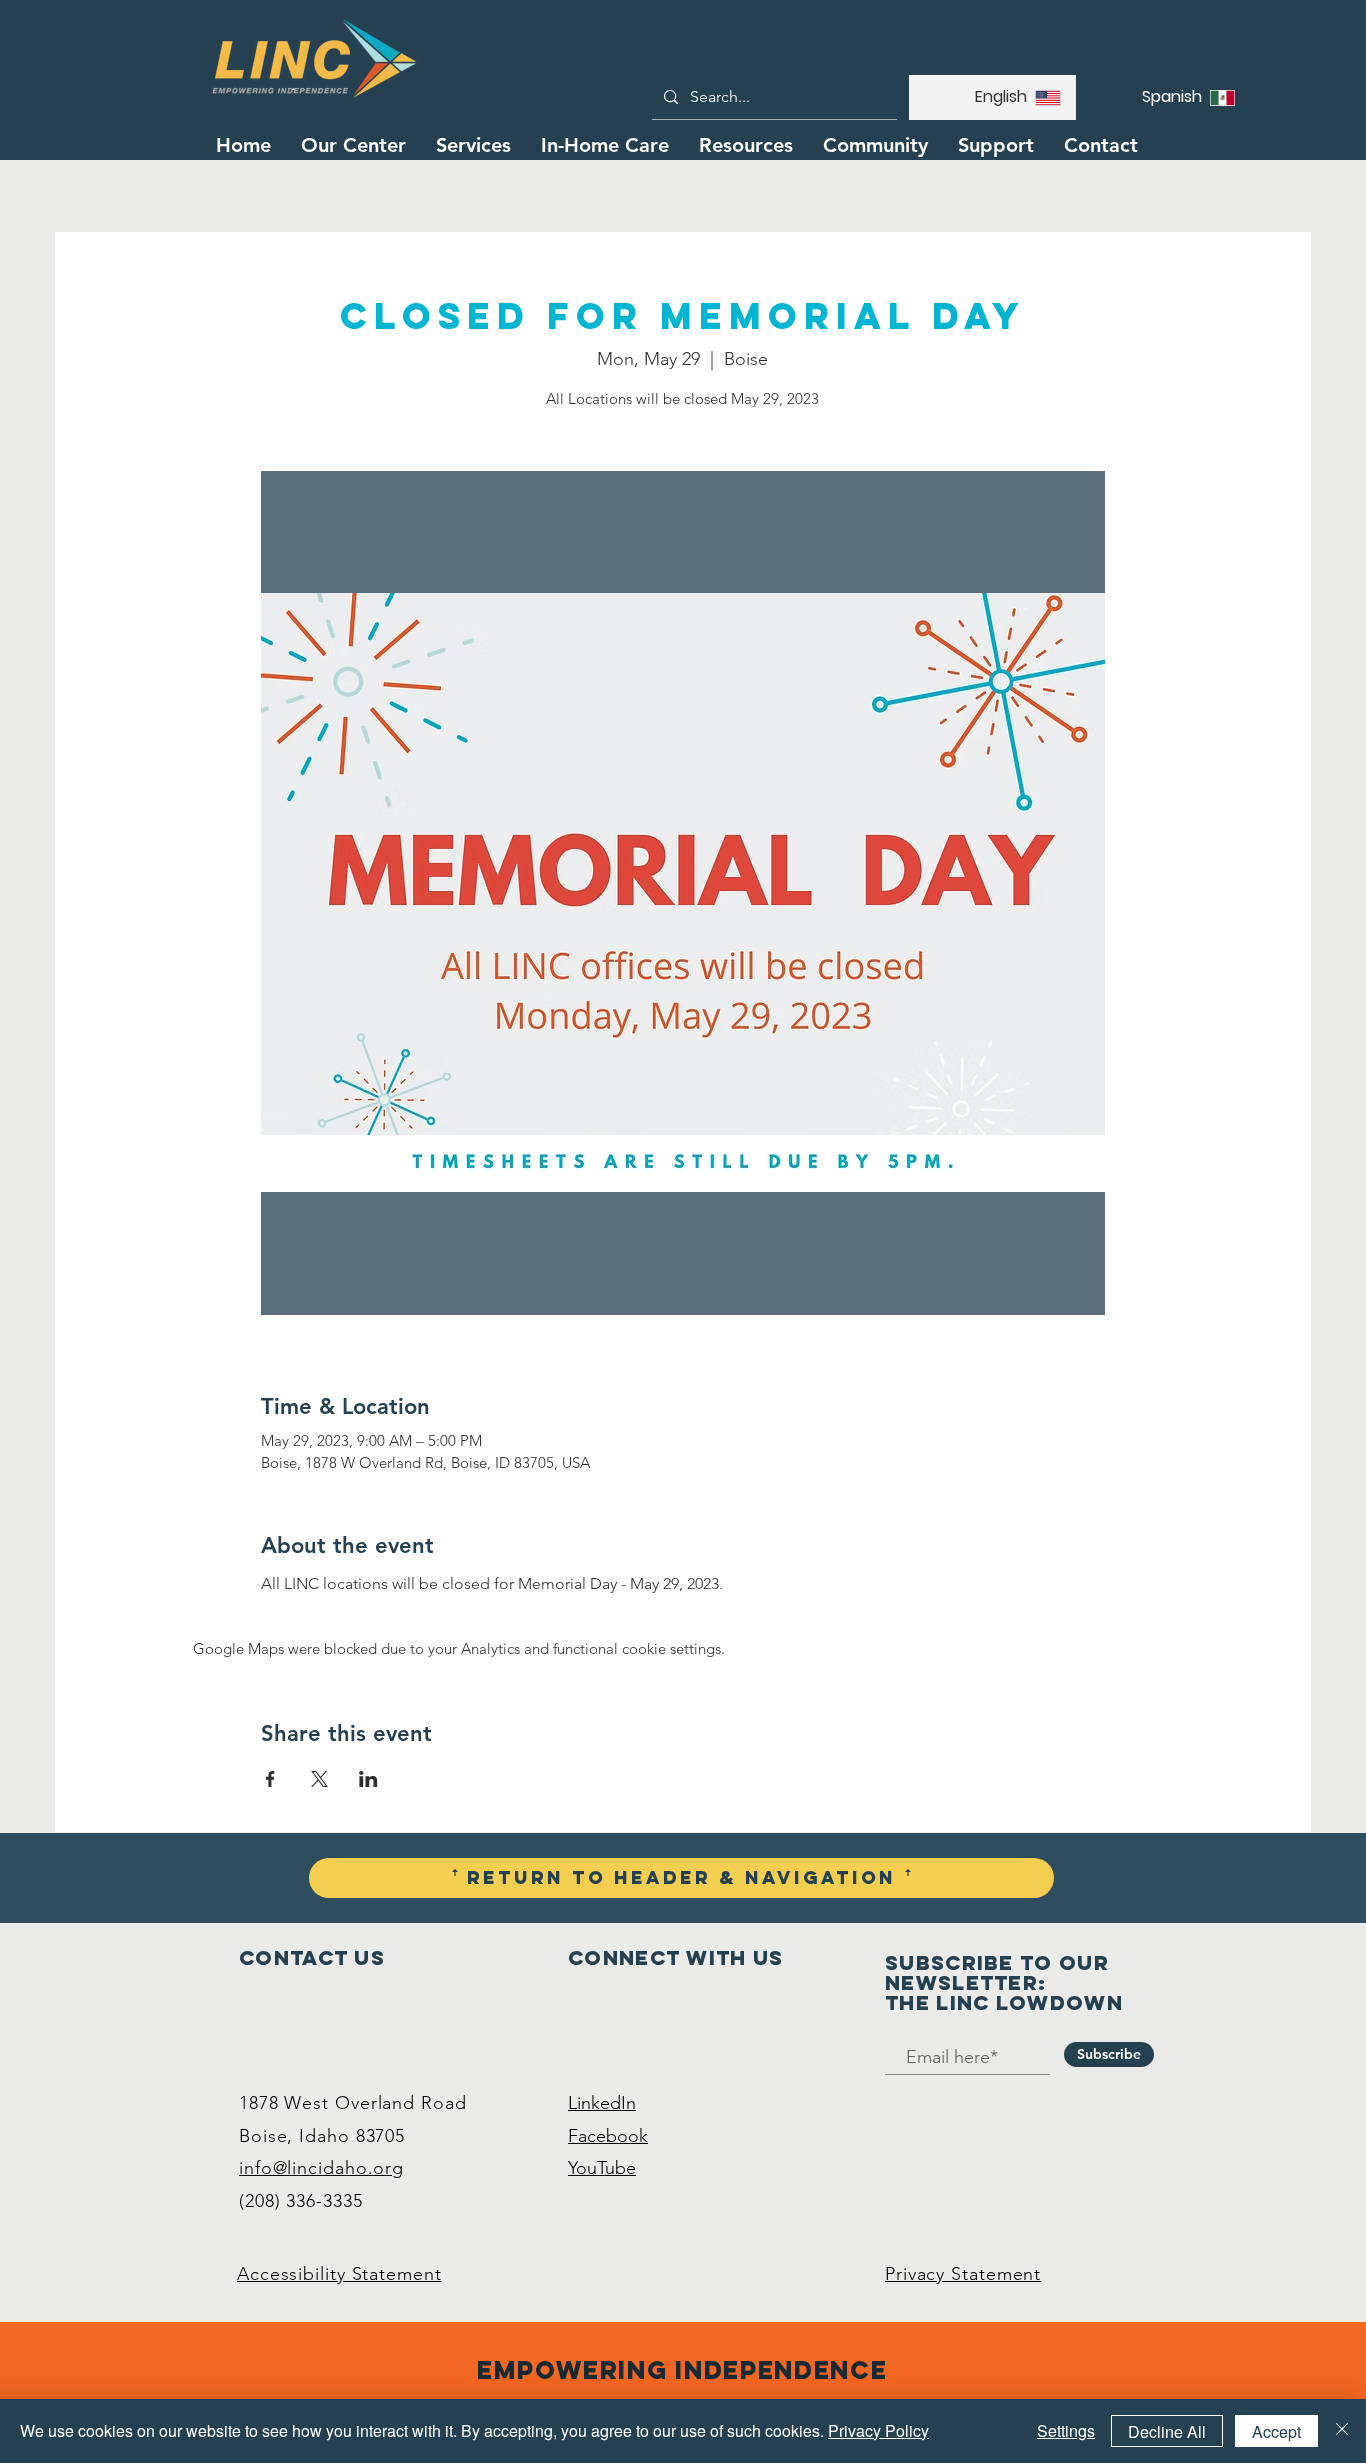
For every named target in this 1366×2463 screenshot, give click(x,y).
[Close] (1342, 2431)
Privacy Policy (878, 2430)
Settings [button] (1066, 2430)
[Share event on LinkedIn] (368, 1779)
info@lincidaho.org (321, 2168)
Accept (1276, 2431)
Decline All (1167, 2431)
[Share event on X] (319, 1779)
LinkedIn (602, 2103)
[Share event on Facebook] (270, 1779)
